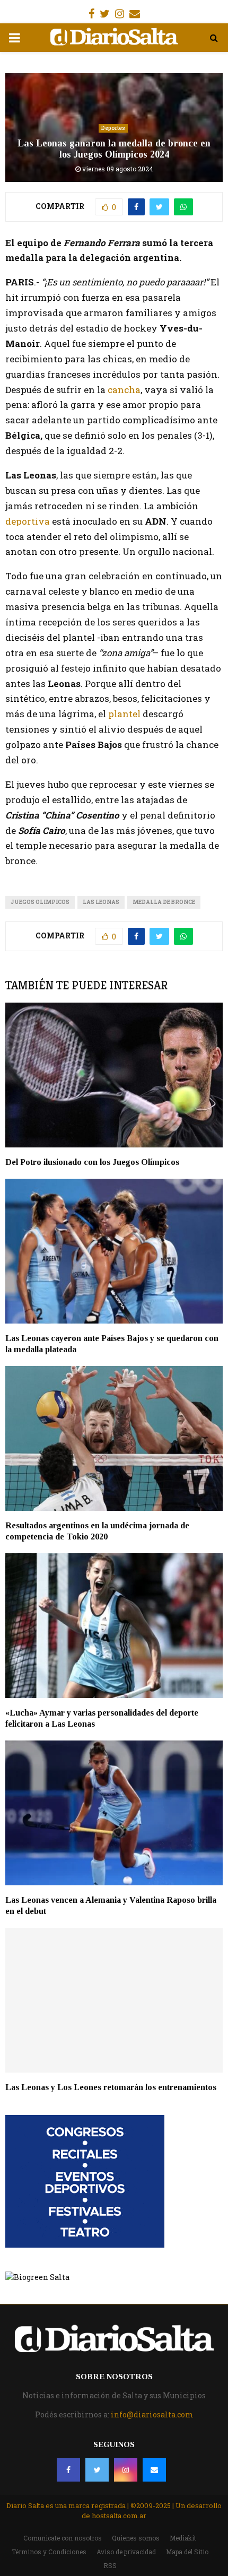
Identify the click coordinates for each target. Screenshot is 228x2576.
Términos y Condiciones (49, 2552)
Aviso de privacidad (126, 2552)
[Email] (154, 2470)
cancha (123, 390)
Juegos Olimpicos (40, 902)
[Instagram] (126, 2470)
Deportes (113, 128)
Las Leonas (101, 902)
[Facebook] (68, 2470)
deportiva (28, 521)
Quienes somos (136, 2538)
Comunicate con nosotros (63, 2538)
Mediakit (183, 2538)
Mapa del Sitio (187, 2552)
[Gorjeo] (97, 2470)
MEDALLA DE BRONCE (164, 902)
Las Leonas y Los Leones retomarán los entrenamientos (111, 2087)
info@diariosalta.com (152, 2414)
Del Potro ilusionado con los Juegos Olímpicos (92, 1162)
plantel (124, 714)
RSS (110, 2565)
